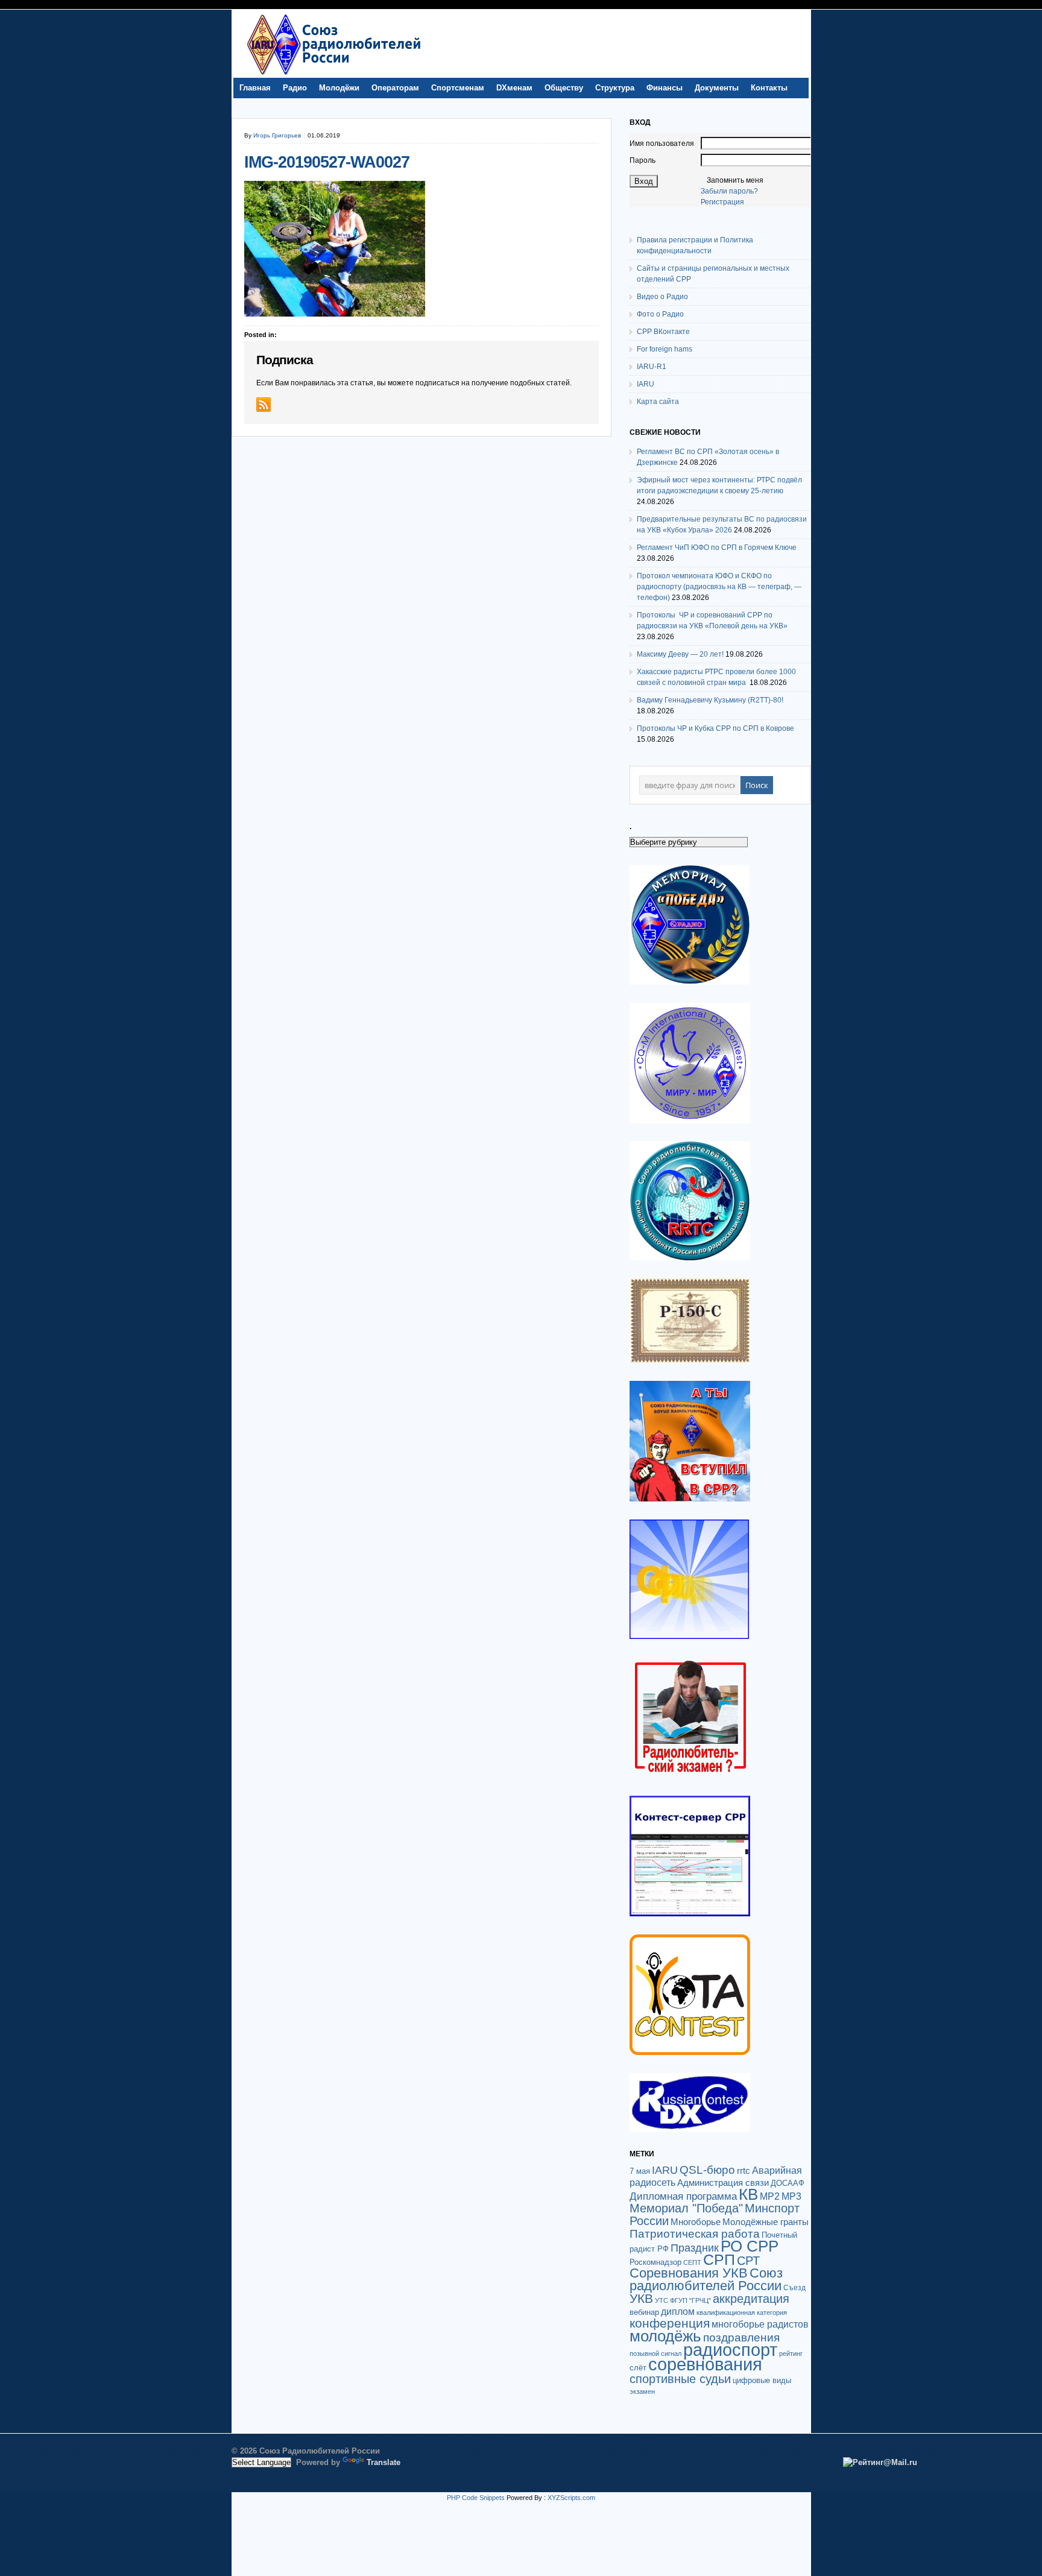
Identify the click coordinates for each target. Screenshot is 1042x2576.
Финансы (665, 88)
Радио (295, 88)
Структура (615, 88)
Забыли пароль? (729, 191)
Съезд (794, 2288)
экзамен (642, 2391)
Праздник (695, 2248)
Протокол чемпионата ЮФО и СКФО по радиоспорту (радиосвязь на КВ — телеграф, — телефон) (719, 587)
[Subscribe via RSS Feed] (264, 405)
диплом (678, 2311)
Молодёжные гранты (766, 2222)
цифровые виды (762, 2380)
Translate (384, 2462)
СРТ (748, 2261)
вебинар (644, 2312)
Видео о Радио (662, 297)
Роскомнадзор (655, 2262)
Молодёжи (339, 88)
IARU (646, 384)
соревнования (705, 2364)
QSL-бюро (707, 2170)
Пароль (643, 160)
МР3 (791, 2196)
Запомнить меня (735, 180)
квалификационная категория (742, 2312)
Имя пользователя (662, 144)
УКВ (641, 2298)
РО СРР (750, 2246)
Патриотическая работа (695, 2233)
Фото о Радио (660, 314)
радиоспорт (730, 2350)
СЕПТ (692, 2262)
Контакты (769, 88)
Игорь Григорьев (277, 135)
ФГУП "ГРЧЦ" (690, 2300)
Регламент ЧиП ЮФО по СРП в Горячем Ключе (717, 548)
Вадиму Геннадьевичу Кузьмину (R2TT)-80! (710, 700)
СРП (719, 2260)
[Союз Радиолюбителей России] (333, 75)
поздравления (741, 2338)
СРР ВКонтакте (663, 332)
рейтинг (791, 2353)
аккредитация (751, 2299)
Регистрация (722, 202)
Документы (717, 88)
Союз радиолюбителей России (706, 2279)
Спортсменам (458, 88)
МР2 (770, 2196)
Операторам (395, 88)
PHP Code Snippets (476, 2498)
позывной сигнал (655, 2353)
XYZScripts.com (571, 2498)
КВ (748, 2194)
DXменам (514, 88)
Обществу (564, 88)
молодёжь (665, 2336)
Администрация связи (723, 2183)
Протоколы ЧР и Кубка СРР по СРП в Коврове (715, 728)
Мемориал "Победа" (686, 2208)
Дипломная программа (683, 2196)
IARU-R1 (652, 367)
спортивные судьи (680, 2379)
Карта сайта (658, 402)
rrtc (744, 2170)
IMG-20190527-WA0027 (327, 162)
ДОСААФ (788, 2183)
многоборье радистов (760, 2324)
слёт (638, 2368)
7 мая (640, 2171)
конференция (670, 2323)
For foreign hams (665, 349)
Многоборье (696, 2222)
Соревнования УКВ (689, 2273)
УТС (662, 2300)
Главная (255, 88)
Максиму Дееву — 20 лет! (680, 654)
